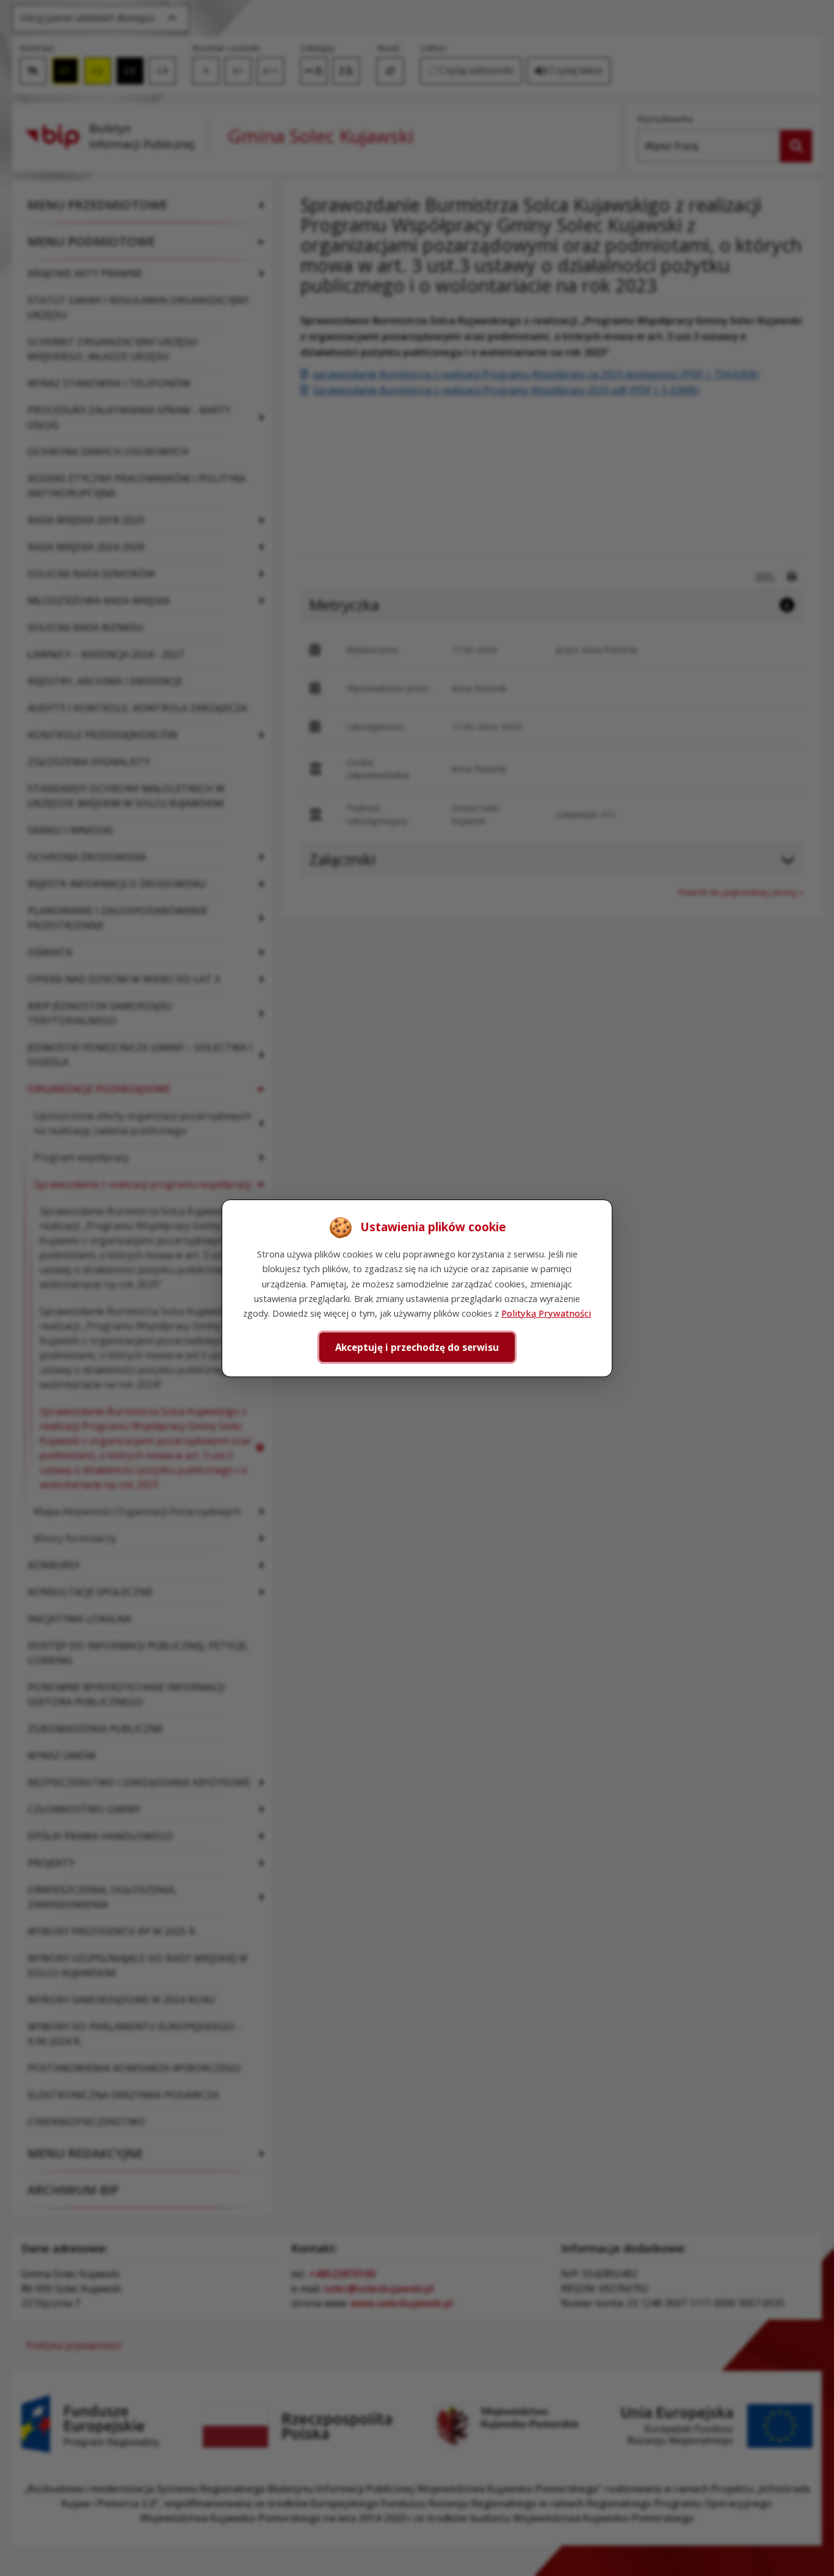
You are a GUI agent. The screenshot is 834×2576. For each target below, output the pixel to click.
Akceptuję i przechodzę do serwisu (417, 1347)
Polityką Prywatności (546, 1313)
